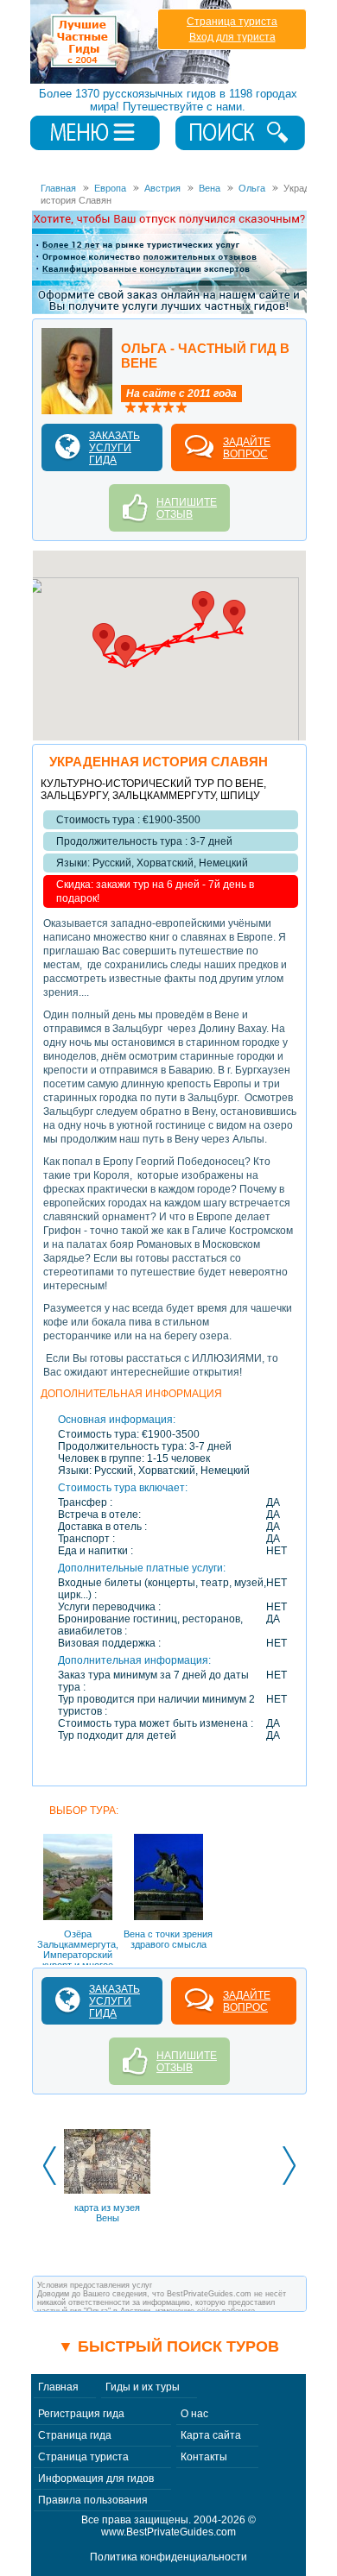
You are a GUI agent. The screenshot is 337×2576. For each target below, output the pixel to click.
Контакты (204, 2457)
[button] (234, 616)
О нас (194, 2414)
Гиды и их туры (143, 2387)
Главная (58, 2387)
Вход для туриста (232, 37)
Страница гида (75, 2435)
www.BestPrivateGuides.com (168, 2532)
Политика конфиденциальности (168, 2557)
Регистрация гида (81, 2414)
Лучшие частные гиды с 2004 (133, 42)
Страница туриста (232, 22)
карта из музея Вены (107, 2213)
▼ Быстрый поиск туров (168, 2346)
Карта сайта (211, 2435)
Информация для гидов (96, 2478)
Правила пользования (93, 2500)
